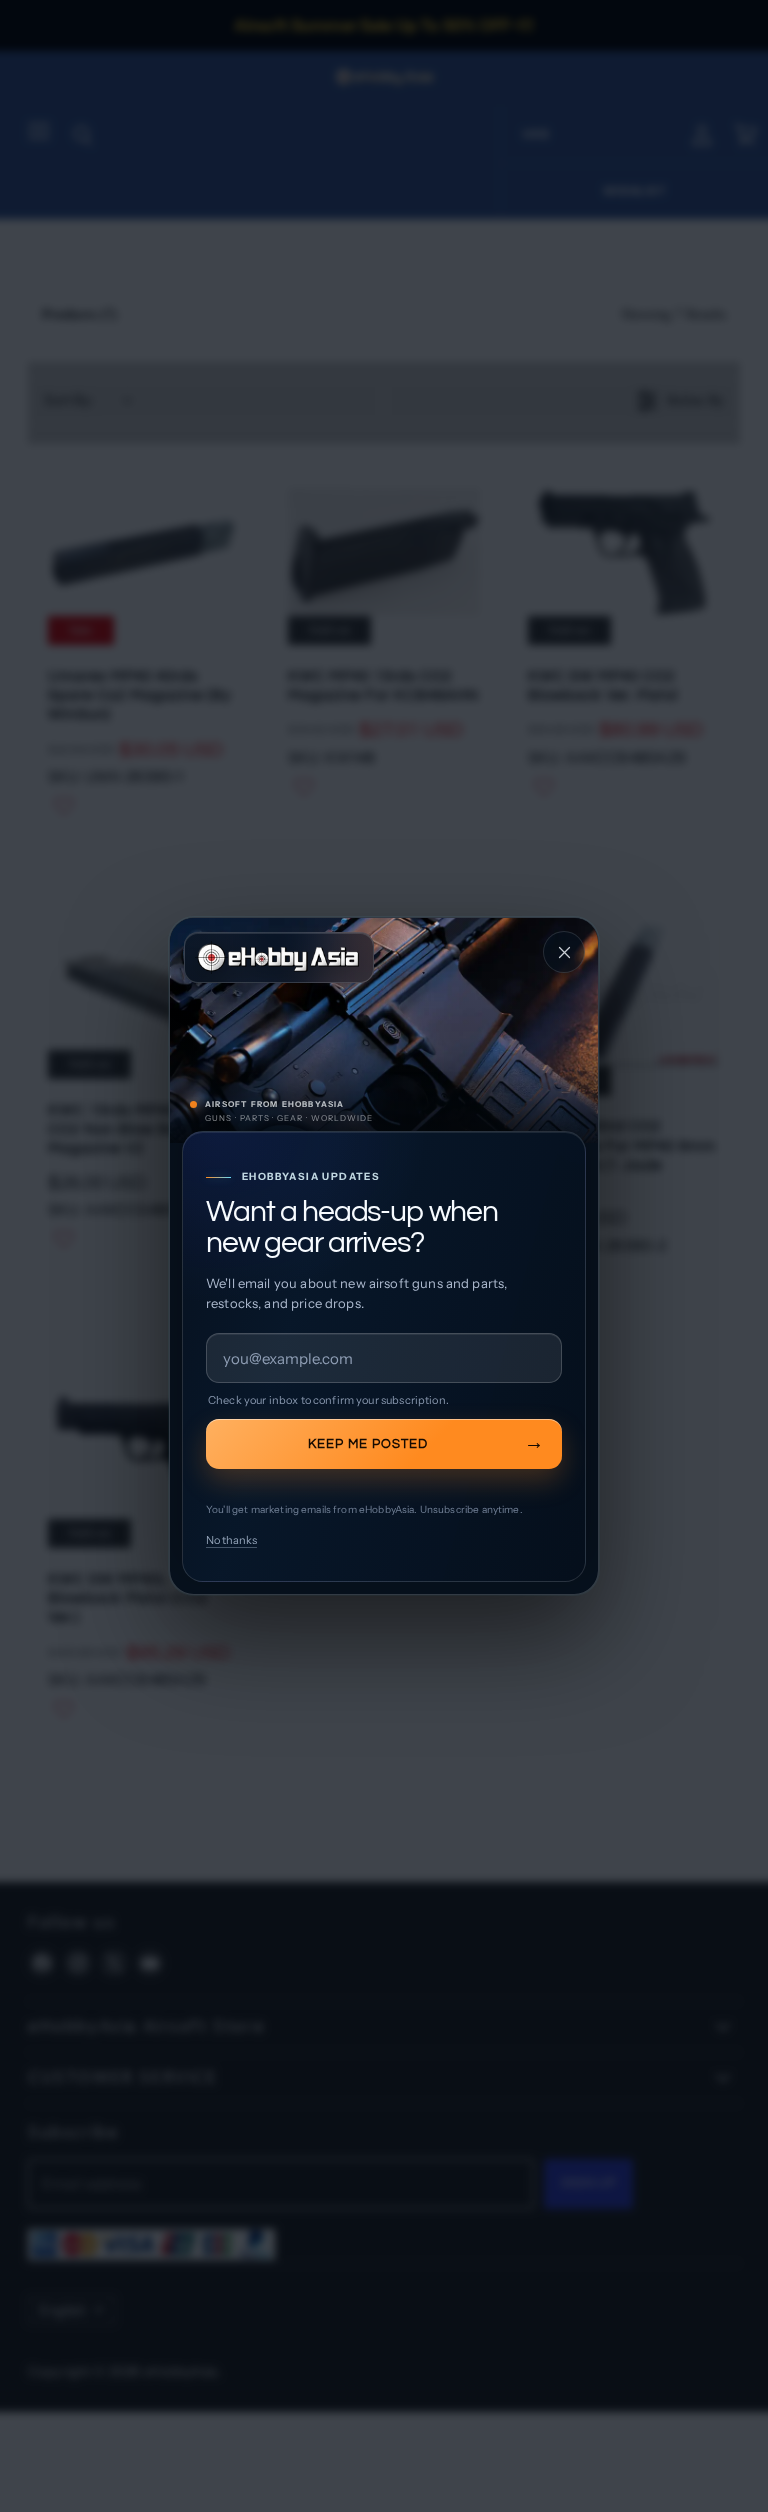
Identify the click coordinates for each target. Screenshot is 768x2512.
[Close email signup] (564, 952)
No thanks (231, 1540)
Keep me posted (368, 1444)
